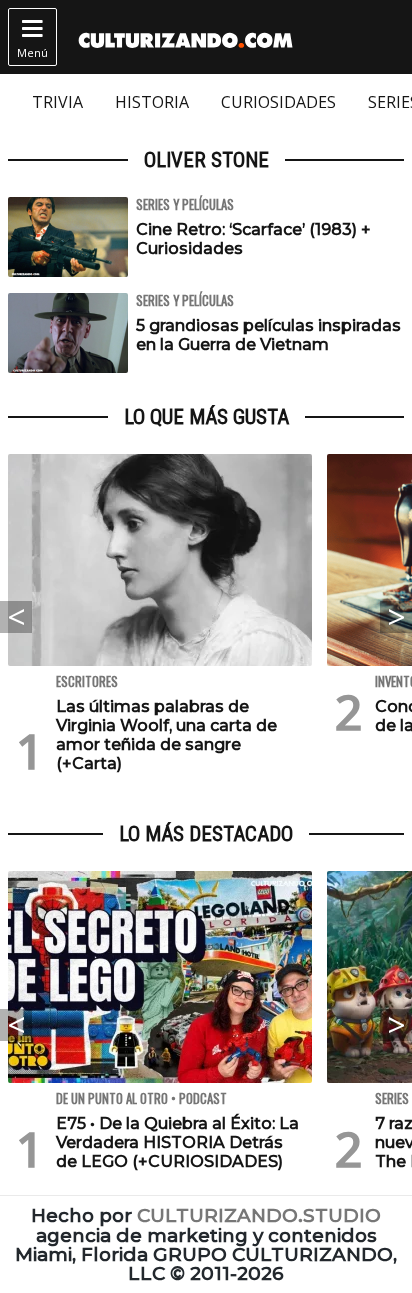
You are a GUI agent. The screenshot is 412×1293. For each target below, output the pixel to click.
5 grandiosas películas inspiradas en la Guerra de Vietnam (268, 335)
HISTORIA (152, 102)
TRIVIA (57, 102)
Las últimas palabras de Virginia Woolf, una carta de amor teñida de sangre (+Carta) (166, 735)
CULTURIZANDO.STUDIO (259, 1215)
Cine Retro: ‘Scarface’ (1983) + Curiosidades (253, 239)
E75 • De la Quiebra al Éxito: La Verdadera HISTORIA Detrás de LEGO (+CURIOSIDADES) (177, 1142)
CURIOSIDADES (278, 102)
